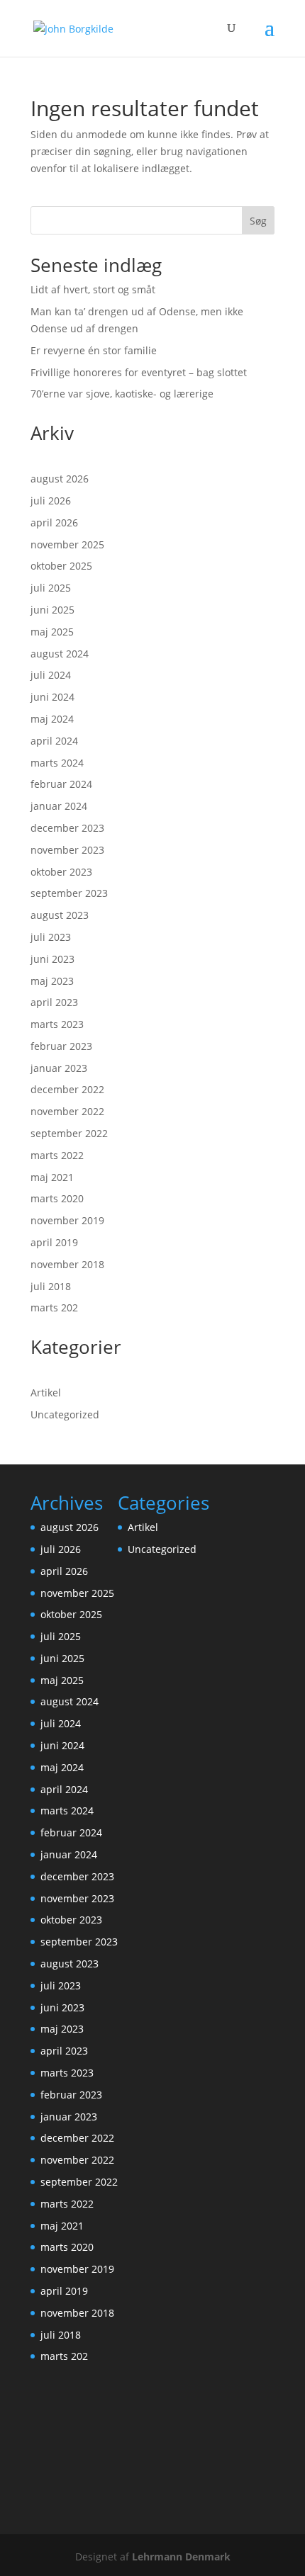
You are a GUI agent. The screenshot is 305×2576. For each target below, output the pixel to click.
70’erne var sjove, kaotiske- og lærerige (122, 394)
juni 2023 (52, 959)
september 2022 (69, 1133)
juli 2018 (51, 1286)
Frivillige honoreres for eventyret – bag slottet (139, 372)
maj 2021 (52, 1177)
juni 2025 (52, 610)
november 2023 (67, 850)
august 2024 (60, 654)
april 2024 (54, 741)
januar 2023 (59, 1068)
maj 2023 (52, 981)
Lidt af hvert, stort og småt (93, 289)
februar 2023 (61, 1046)
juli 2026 (51, 501)
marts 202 (54, 1307)
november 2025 (67, 544)
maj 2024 (52, 719)
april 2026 (54, 522)
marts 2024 (57, 763)
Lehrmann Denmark (181, 2557)
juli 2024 (51, 675)
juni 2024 (52, 697)
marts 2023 (57, 1024)
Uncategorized (65, 1414)
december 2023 (67, 828)
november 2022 (67, 1111)
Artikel (46, 1392)
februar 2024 (61, 784)
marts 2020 (57, 1198)
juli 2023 (51, 937)
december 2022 (67, 1089)
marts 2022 (57, 1155)
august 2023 (60, 915)
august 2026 (60, 479)
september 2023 (69, 893)
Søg (258, 221)
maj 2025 (52, 632)
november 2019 (67, 1220)
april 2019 (54, 1242)
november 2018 (67, 1264)
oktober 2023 (61, 872)
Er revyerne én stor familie (94, 350)
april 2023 (54, 1002)
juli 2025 (51, 588)
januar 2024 (59, 806)
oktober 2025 (61, 566)
